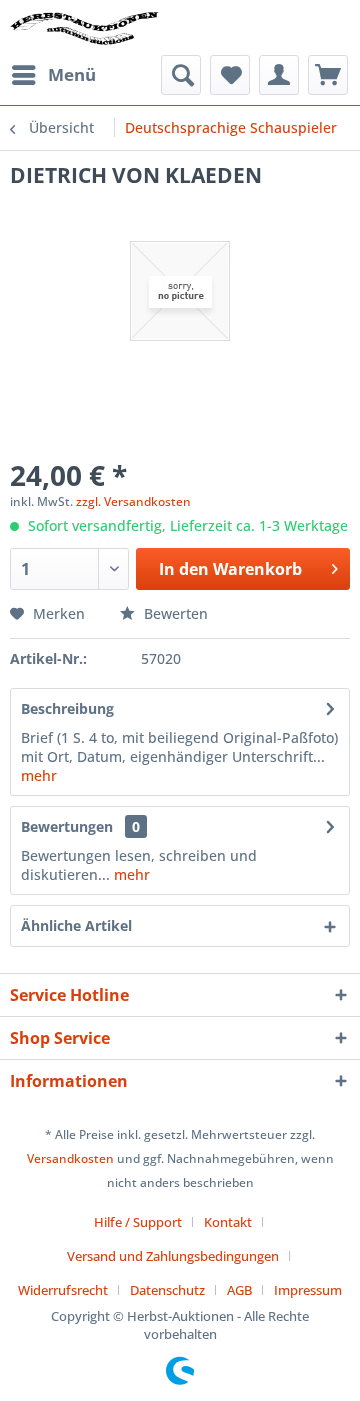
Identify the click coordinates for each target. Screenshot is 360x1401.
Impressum (308, 1290)
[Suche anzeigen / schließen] (181, 75)
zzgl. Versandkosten (133, 501)
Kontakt (228, 1222)
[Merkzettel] (230, 75)
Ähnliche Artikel (76, 925)
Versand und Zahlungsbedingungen (173, 1256)
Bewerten (174, 613)
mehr (39, 775)
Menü (72, 74)
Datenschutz (167, 1290)
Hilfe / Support (138, 1222)
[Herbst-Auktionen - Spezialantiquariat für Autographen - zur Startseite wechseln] (84, 27)
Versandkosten (70, 1158)
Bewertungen (67, 826)
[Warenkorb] (328, 75)
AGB (239, 1290)
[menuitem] (53, 75)
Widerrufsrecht (63, 1290)
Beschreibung (67, 708)
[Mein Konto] (279, 75)
